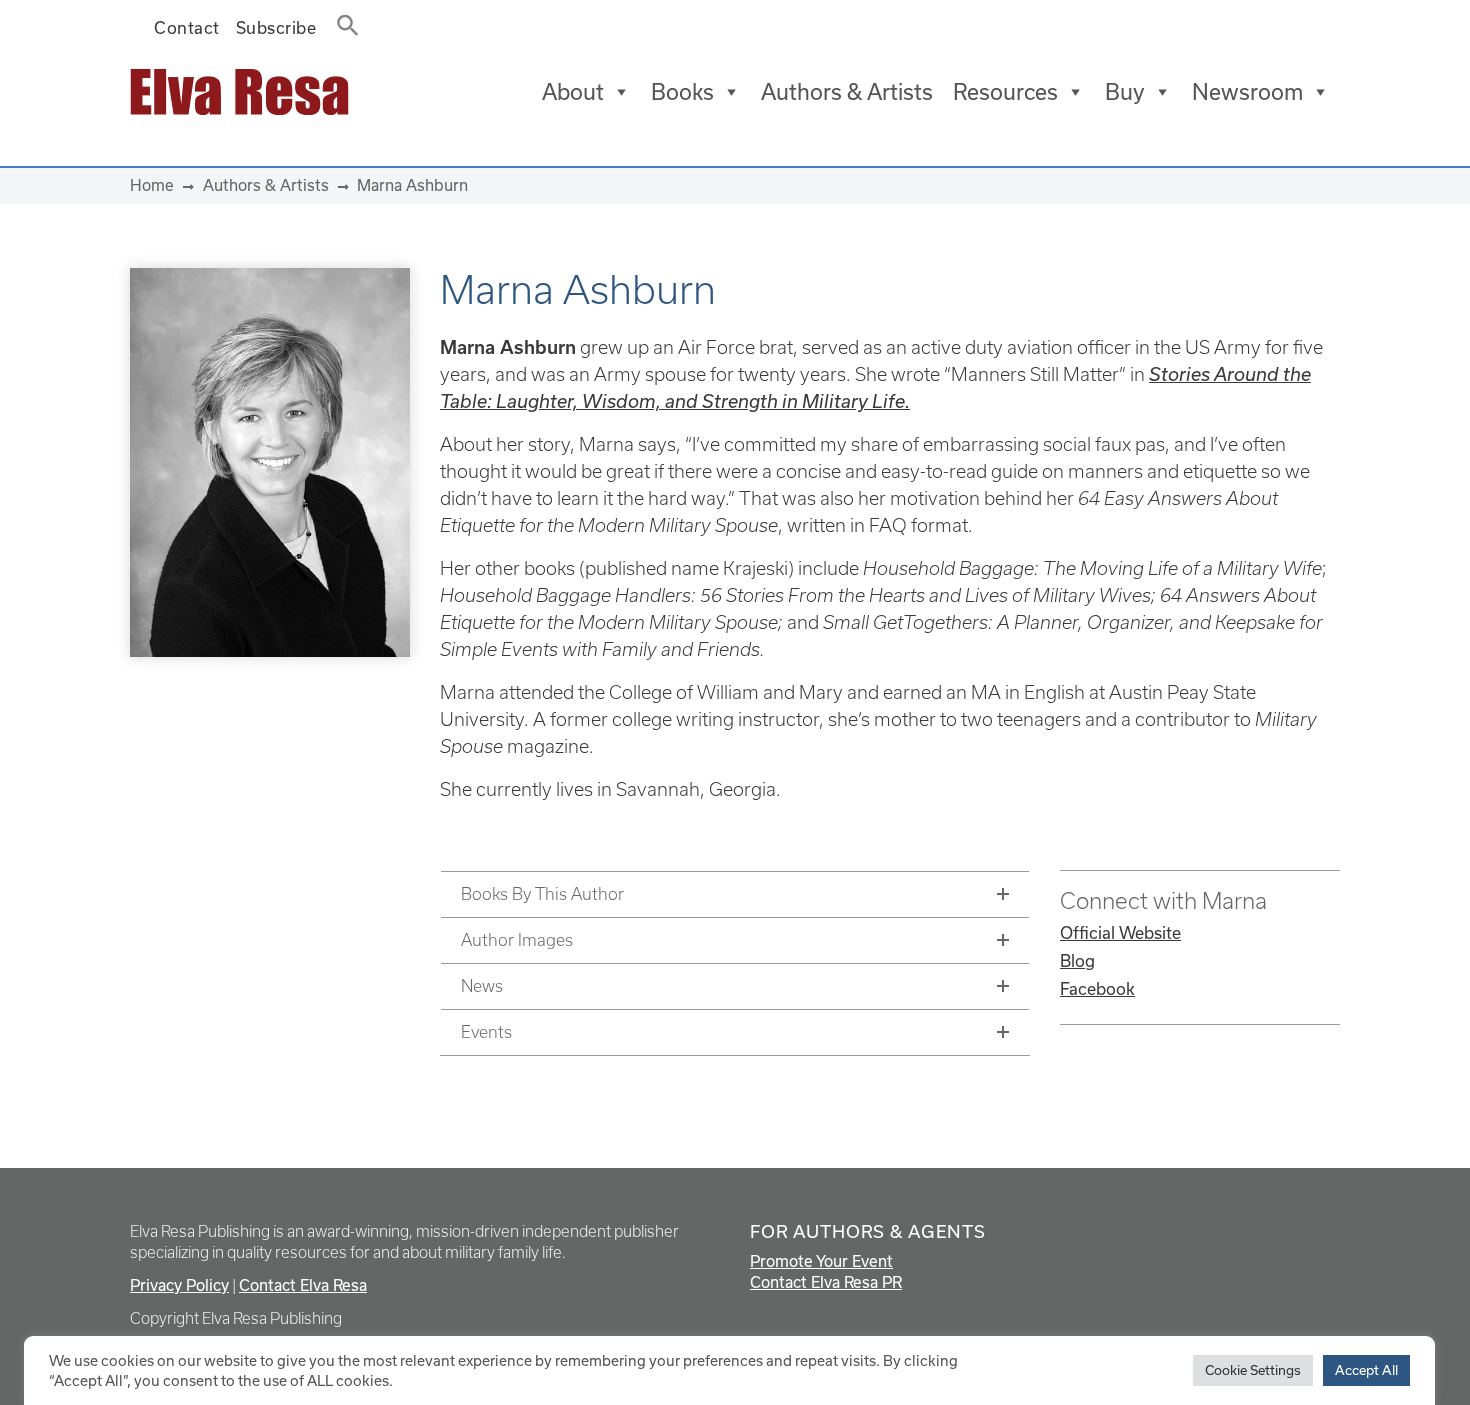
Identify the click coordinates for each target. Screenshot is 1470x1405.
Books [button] (682, 91)
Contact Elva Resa (303, 1285)
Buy (1125, 91)
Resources (1005, 91)
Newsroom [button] (1247, 91)
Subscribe (276, 27)
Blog (1077, 960)
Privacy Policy (179, 1285)
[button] (342, 21)
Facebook (1097, 988)
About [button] (573, 91)
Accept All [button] (1366, 1370)
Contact (187, 27)
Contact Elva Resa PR (826, 1282)
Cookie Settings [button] (1253, 1370)
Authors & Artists (847, 91)
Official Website (1120, 932)
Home (152, 185)
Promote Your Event (821, 1261)
